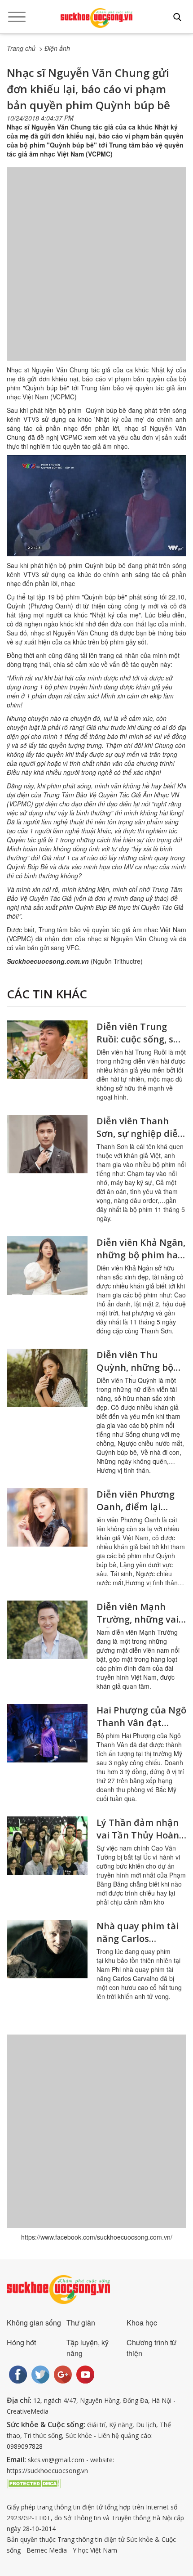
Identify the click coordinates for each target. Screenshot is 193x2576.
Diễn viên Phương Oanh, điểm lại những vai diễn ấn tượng (136, 1513)
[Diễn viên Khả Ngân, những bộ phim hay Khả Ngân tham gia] (47, 1266)
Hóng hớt (21, 2342)
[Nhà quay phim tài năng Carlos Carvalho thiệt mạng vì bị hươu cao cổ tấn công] (47, 1949)
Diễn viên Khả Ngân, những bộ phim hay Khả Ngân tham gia (141, 1255)
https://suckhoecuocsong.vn (47, 2471)
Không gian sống (34, 2323)
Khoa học (142, 2323)
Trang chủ (21, 48)
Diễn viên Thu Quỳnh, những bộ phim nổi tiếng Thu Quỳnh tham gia (139, 1374)
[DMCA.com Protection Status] (34, 2483)
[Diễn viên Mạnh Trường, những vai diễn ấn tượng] (47, 1630)
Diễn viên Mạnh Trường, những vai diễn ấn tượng (138, 1619)
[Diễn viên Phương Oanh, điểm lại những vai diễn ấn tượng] (47, 1517)
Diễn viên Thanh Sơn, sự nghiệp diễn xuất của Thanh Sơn (140, 1134)
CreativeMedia (28, 2411)
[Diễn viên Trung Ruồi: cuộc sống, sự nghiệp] (47, 1050)
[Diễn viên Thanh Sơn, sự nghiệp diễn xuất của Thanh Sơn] (47, 1144)
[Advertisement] (96, 273)
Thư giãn (81, 2323)
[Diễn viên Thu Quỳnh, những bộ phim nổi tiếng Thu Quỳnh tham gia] (47, 1378)
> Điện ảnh (55, 48)
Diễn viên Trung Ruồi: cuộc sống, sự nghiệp (138, 1039)
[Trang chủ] (96, 18)
